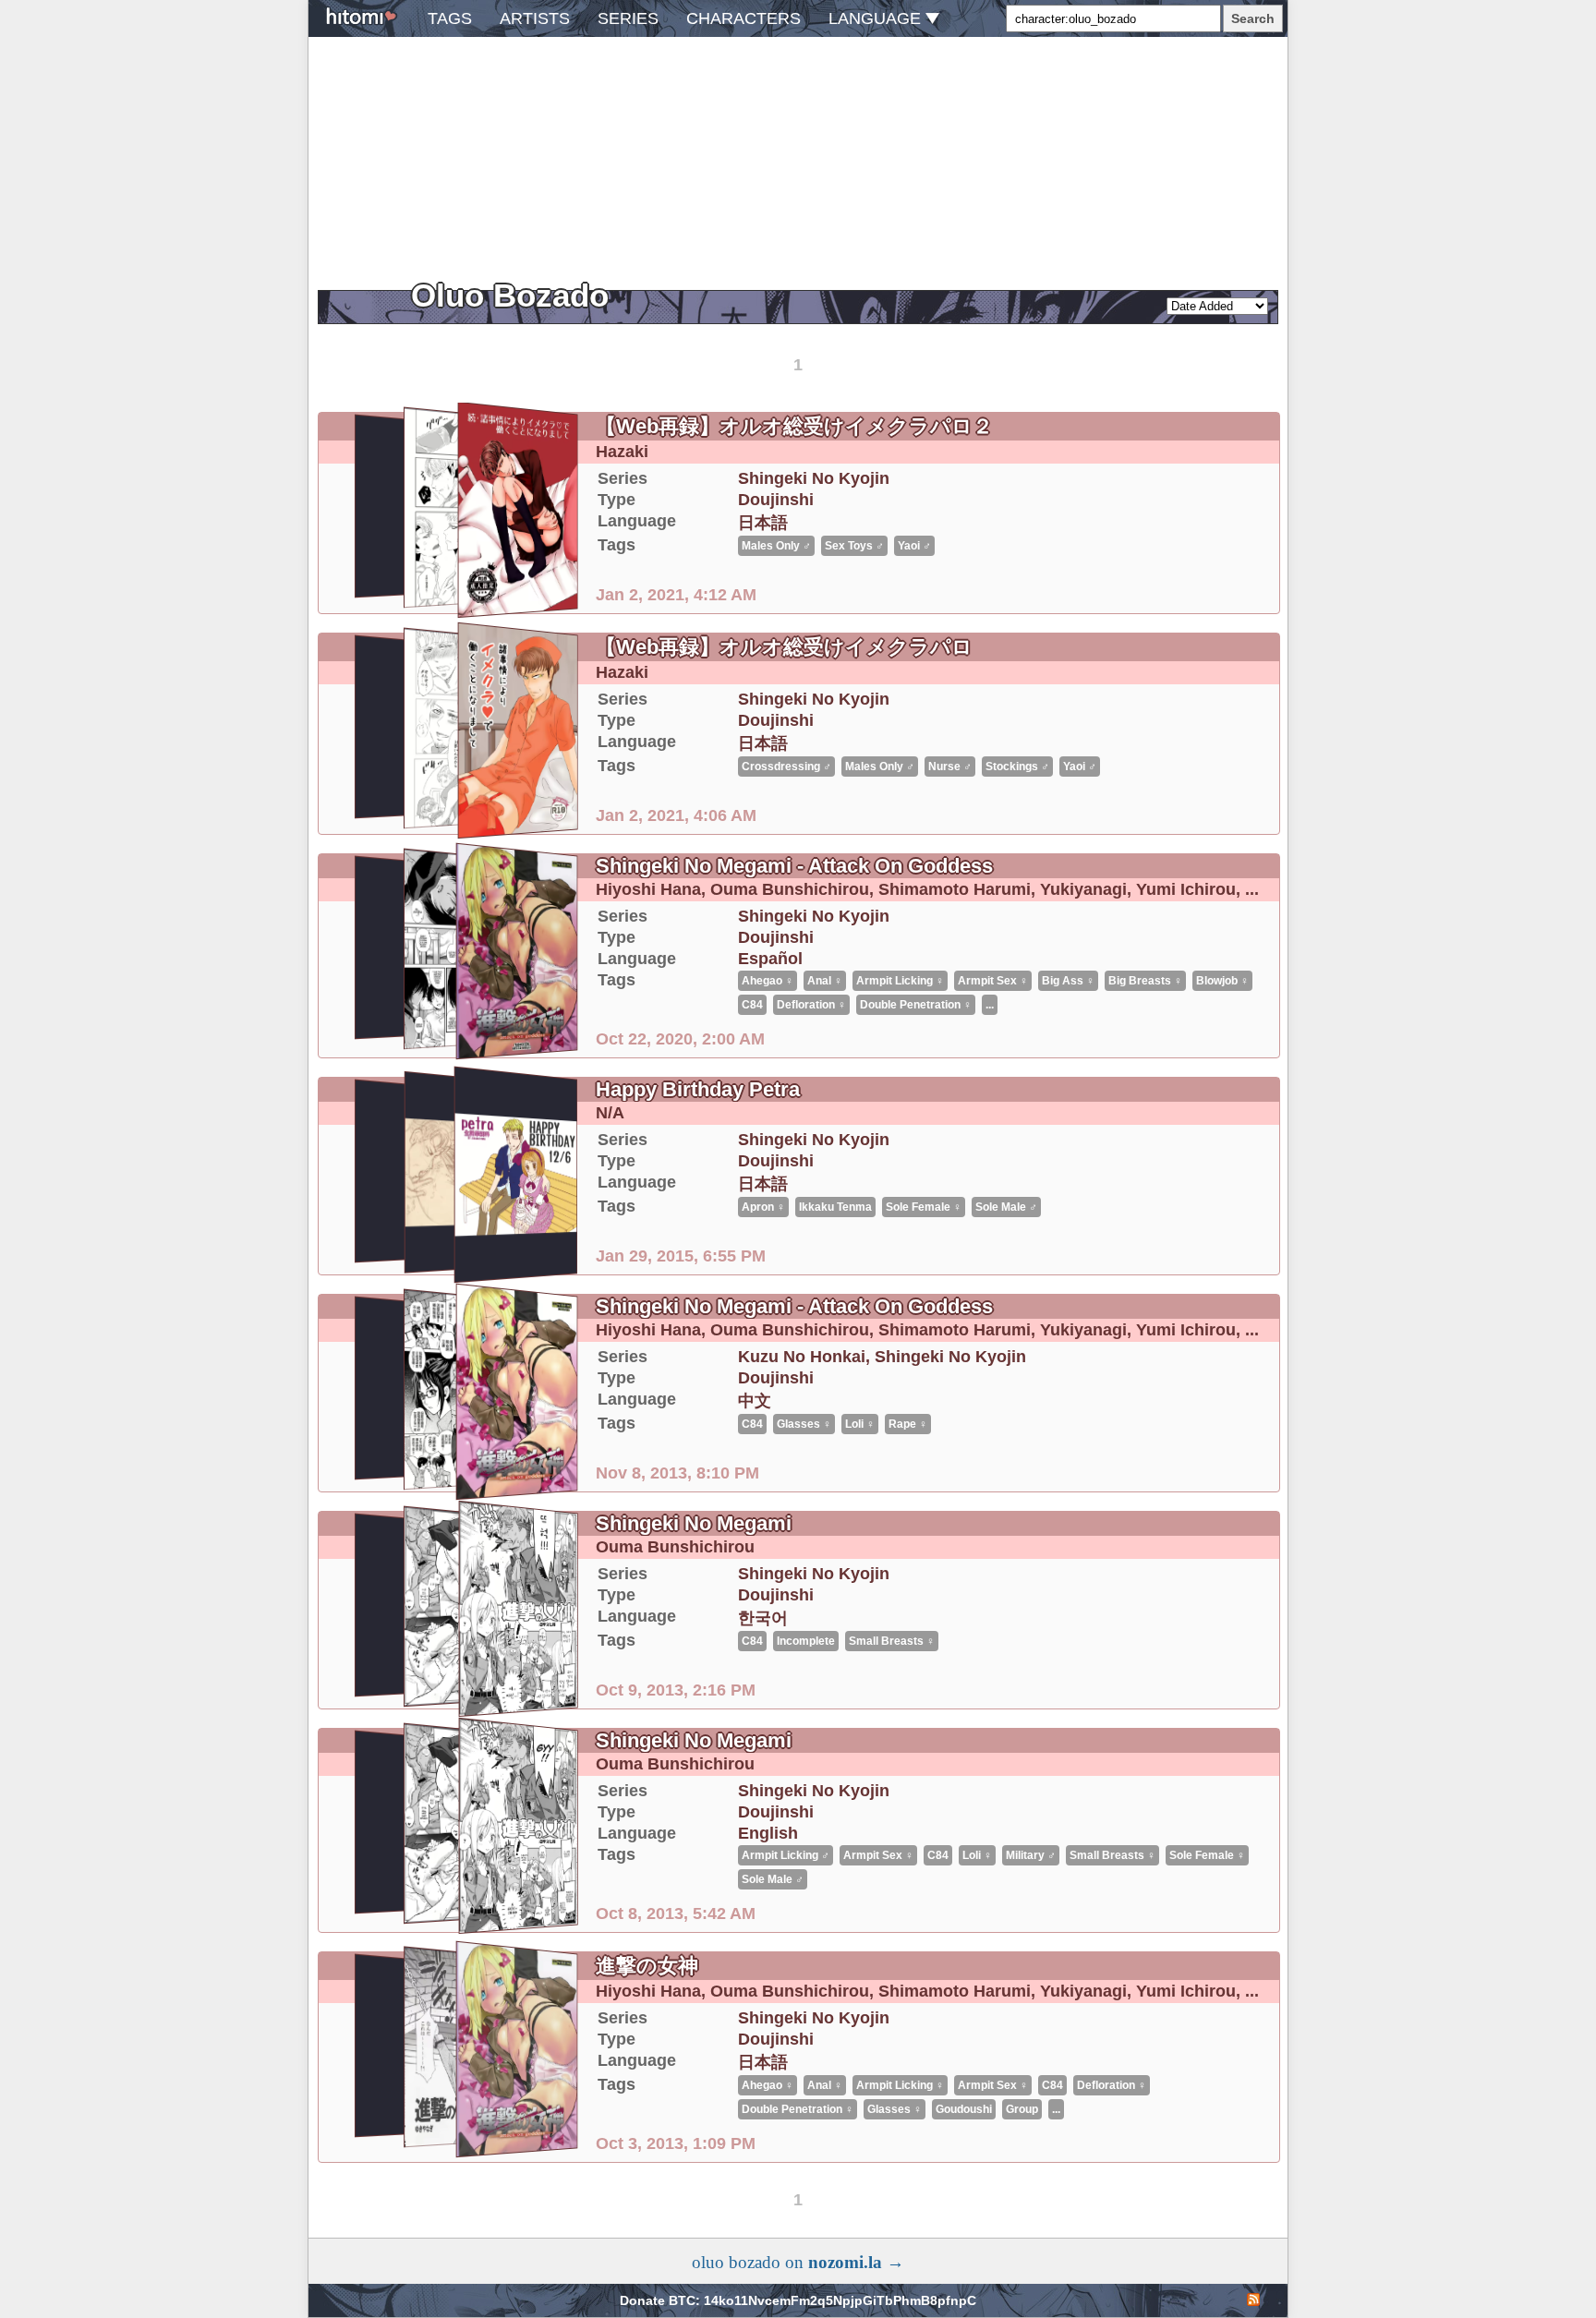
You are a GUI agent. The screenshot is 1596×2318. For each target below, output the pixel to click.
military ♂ (1031, 1855)
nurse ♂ (950, 767)
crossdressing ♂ (786, 767)
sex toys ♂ (854, 546)
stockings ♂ (1017, 767)
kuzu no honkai (802, 1357)
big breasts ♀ (1145, 981)
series (628, 18)
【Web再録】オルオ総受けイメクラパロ (784, 647)
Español (770, 959)
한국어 (763, 1618)
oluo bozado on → (798, 2262)
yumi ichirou (1186, 889)
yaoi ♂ (914, 546)
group (1022, 2109)
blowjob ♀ (1222, 981)
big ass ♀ (1068, 981)
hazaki (622, 452)
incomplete (806, 1641)
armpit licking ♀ (900, 981)
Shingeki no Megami (694, 1523)
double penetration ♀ (916, 1005)
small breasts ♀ (892, 1641)
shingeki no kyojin (814, 478)
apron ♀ (763, 1207)
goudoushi (964, 2109)
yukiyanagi (1083, 889)
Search (1253, 18)
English (768, 1833)
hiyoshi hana (648, 889)
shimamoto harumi (955, 889)
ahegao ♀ (768, 981)
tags (450, 18)
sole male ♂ (1006, 1207)
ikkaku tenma (835, 1207)
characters (744, 18)
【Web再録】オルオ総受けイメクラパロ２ (794, 426)
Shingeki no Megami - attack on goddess (794, 866)
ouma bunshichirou (790, 889)
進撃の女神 (647, 1966)
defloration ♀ (811, 1005)
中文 (755, 1401)
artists (535, 18)
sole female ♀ (924, 1207)
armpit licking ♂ (786, 1855)
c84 (752, 1005)
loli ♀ (860, 1424)
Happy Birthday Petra (698, 1089)
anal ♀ (825, 981)
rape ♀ (908, 1424)
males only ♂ (776, 546)
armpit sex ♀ (993, 981)
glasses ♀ (804, 1424)
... (1252, 889)
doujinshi (776, 500)
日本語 (763, 523)
